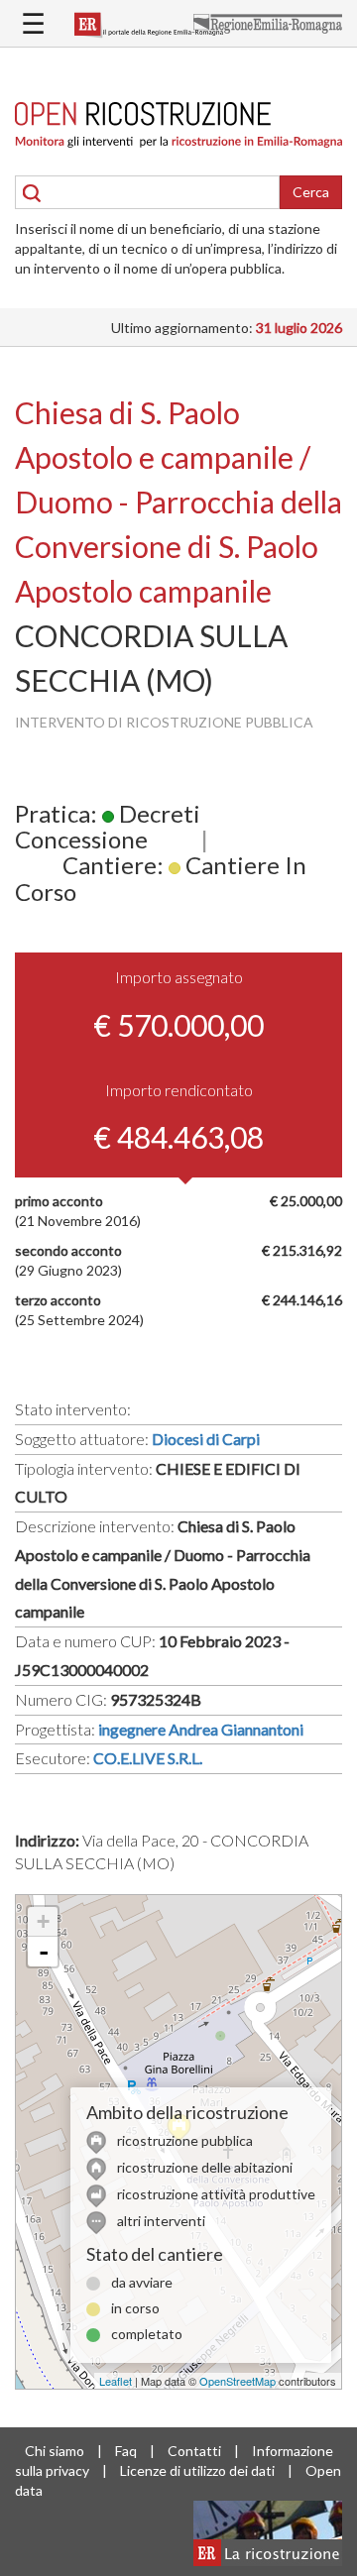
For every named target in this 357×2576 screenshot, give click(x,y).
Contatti (194, 2451)
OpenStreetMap (238, 2381)
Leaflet (116, 2381)
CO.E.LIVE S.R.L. (148, 1758)
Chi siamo (55, 2451)
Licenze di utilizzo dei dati (197, 2470)
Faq (126, 2451)
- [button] (44, 1952)
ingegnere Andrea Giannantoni (201, 1729)
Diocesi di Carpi (206, 1439)
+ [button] (43, 1921)
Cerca (311, 192)
